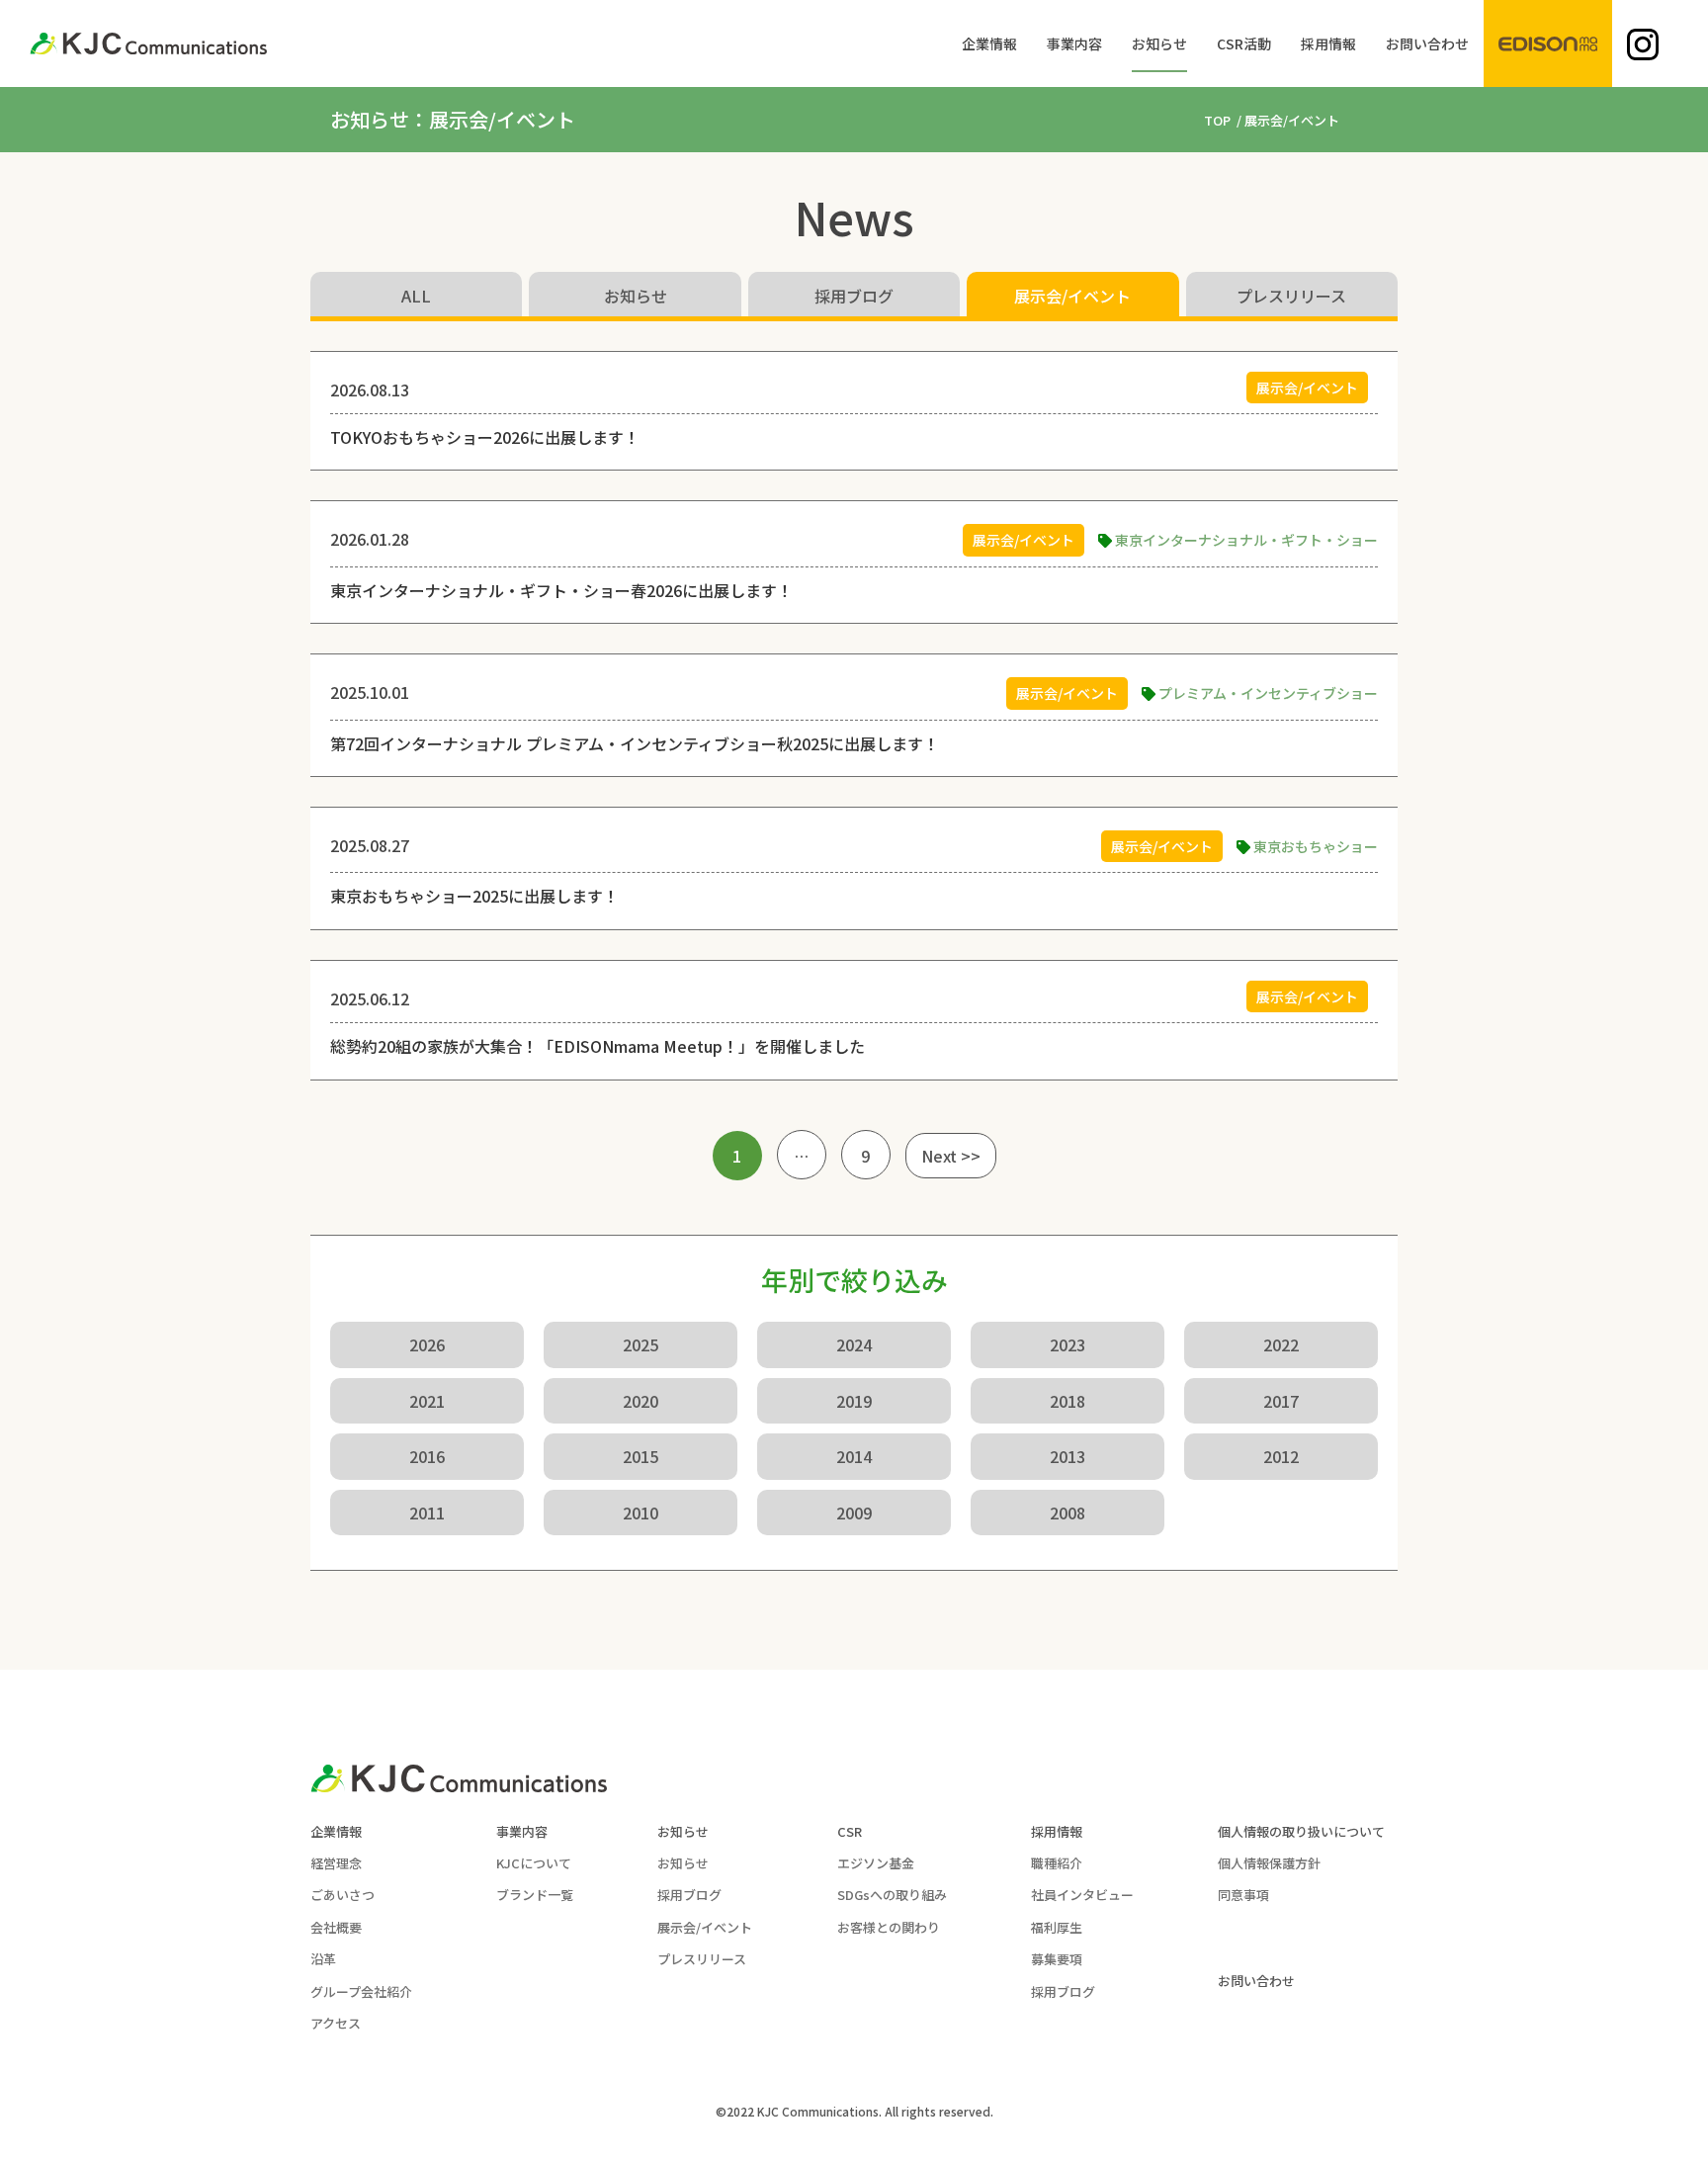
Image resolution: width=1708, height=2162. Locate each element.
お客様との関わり (889, 1927)
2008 (1067, 1513)
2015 (640, 1456)
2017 (1281, 1401)
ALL (416, 296)
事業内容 (522, 1831)
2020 (640, 1401)
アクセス (336, 2023)
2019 (854, 1401)
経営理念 (336, 1863)
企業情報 (336, 1831)
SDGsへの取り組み (892, 1895)
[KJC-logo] (148, 43)
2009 (854, 1513)
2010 (640, 1513)
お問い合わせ (1256, 1981)
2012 (1281, 1456)
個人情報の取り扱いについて (1301, 1831)
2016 (427, 1456)
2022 (1281, 1344)
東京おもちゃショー (1316, 846)
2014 (854, 1456)
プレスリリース (1291, 296)
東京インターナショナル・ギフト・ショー (1246, 540)
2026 (427, 1344)
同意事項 (1243, 1895)
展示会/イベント (1072, 296)
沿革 (323, 1959)
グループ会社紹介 (361, 1991)
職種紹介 (1057, 1863)
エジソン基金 (876, 1863)
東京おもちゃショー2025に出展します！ (474, 896)
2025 (640, 1344)
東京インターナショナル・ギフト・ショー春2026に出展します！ (561, 590)
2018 (1067, 1401)
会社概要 (336, 1927)
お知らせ (636, 296)
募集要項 (1057, 1959)
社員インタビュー (1082, 1895)
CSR (850, 1831)
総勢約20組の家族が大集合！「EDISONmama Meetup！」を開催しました (598, 1046)
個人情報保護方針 (1269, 1863)
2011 (427, 1513)
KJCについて (534, 1863)
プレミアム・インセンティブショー (1268, 693)
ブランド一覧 (535, 1895)
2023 (1067, 1344)
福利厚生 (1057, 1927)
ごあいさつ (342, 1895)
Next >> (951, 1156)
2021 (427, 1401)
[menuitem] (989, 43)
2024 (854, 1344)
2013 (1067, 1456)
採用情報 (1057, 1831)
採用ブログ (854, 296)
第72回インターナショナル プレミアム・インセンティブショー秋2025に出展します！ (635, 743)
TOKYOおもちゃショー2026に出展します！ (485, 437)
